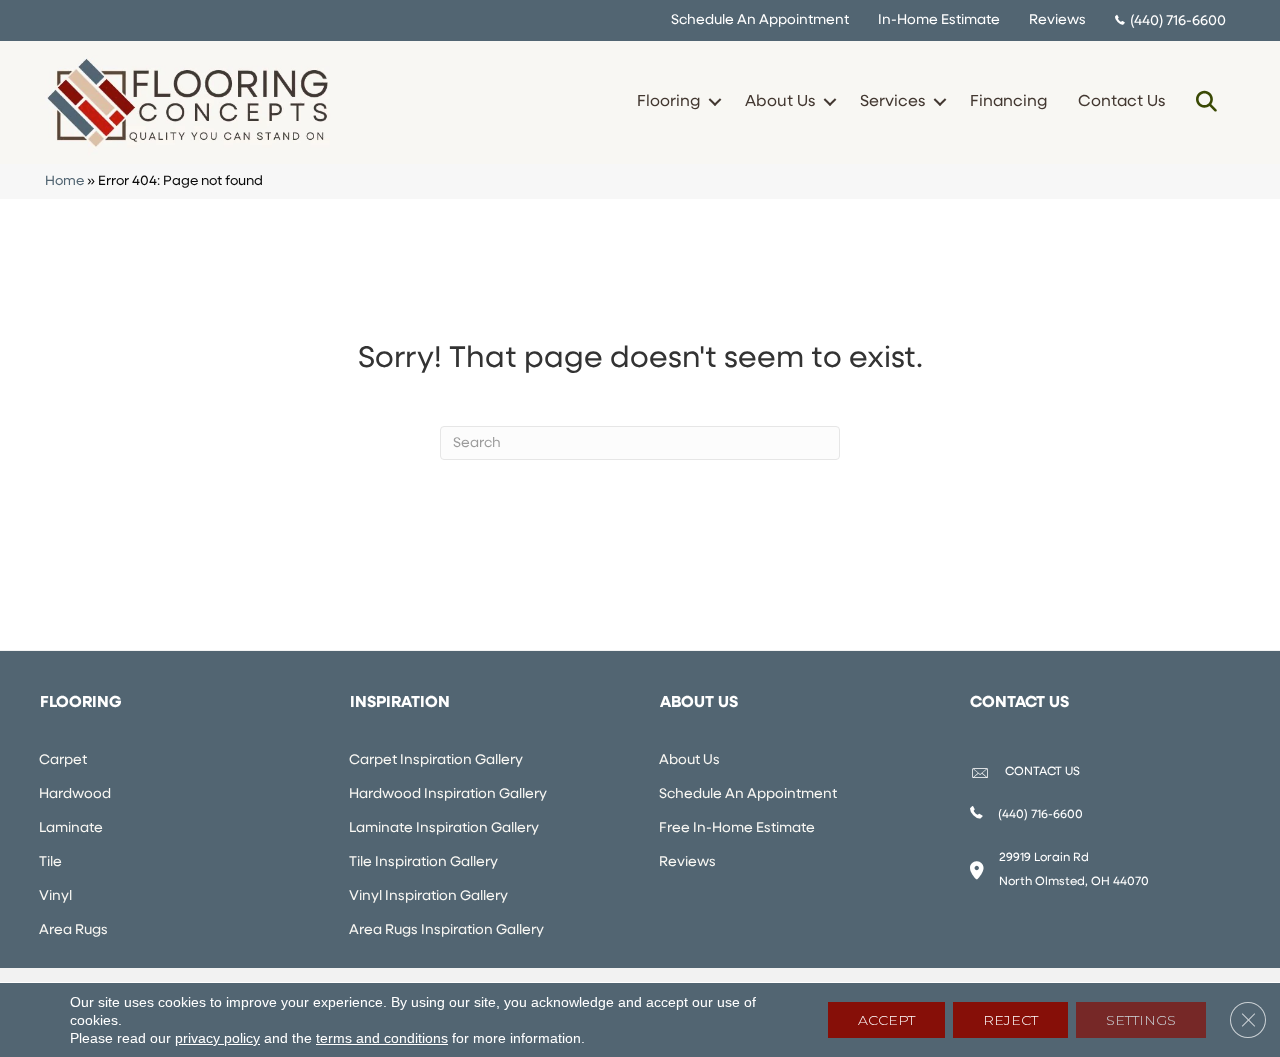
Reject (1010, 1020)
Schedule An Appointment (760, 20)
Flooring (668, 102)
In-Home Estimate (939, 20)
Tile (50, 862)
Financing (1008, 102)
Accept (886, 1020)
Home (64, 181)
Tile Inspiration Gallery (423, 862)
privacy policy (217, 1038)
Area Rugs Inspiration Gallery (446, 930)
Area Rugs (73, 930)
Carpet (63, 760)
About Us (780, 102)
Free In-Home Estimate (737, 828)
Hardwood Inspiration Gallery (448, 794)
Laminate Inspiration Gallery (444, 828)
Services (892, 102)
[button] (714, 102)
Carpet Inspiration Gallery (436, 760)
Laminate (71, 828)
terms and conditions (382, 1038)
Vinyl (55, 896)
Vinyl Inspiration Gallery (428, 896)
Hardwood (75, 794)
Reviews (1057, 20)
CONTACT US (1042, 772)
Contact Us (1121, 102)
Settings (1141, 1020)
